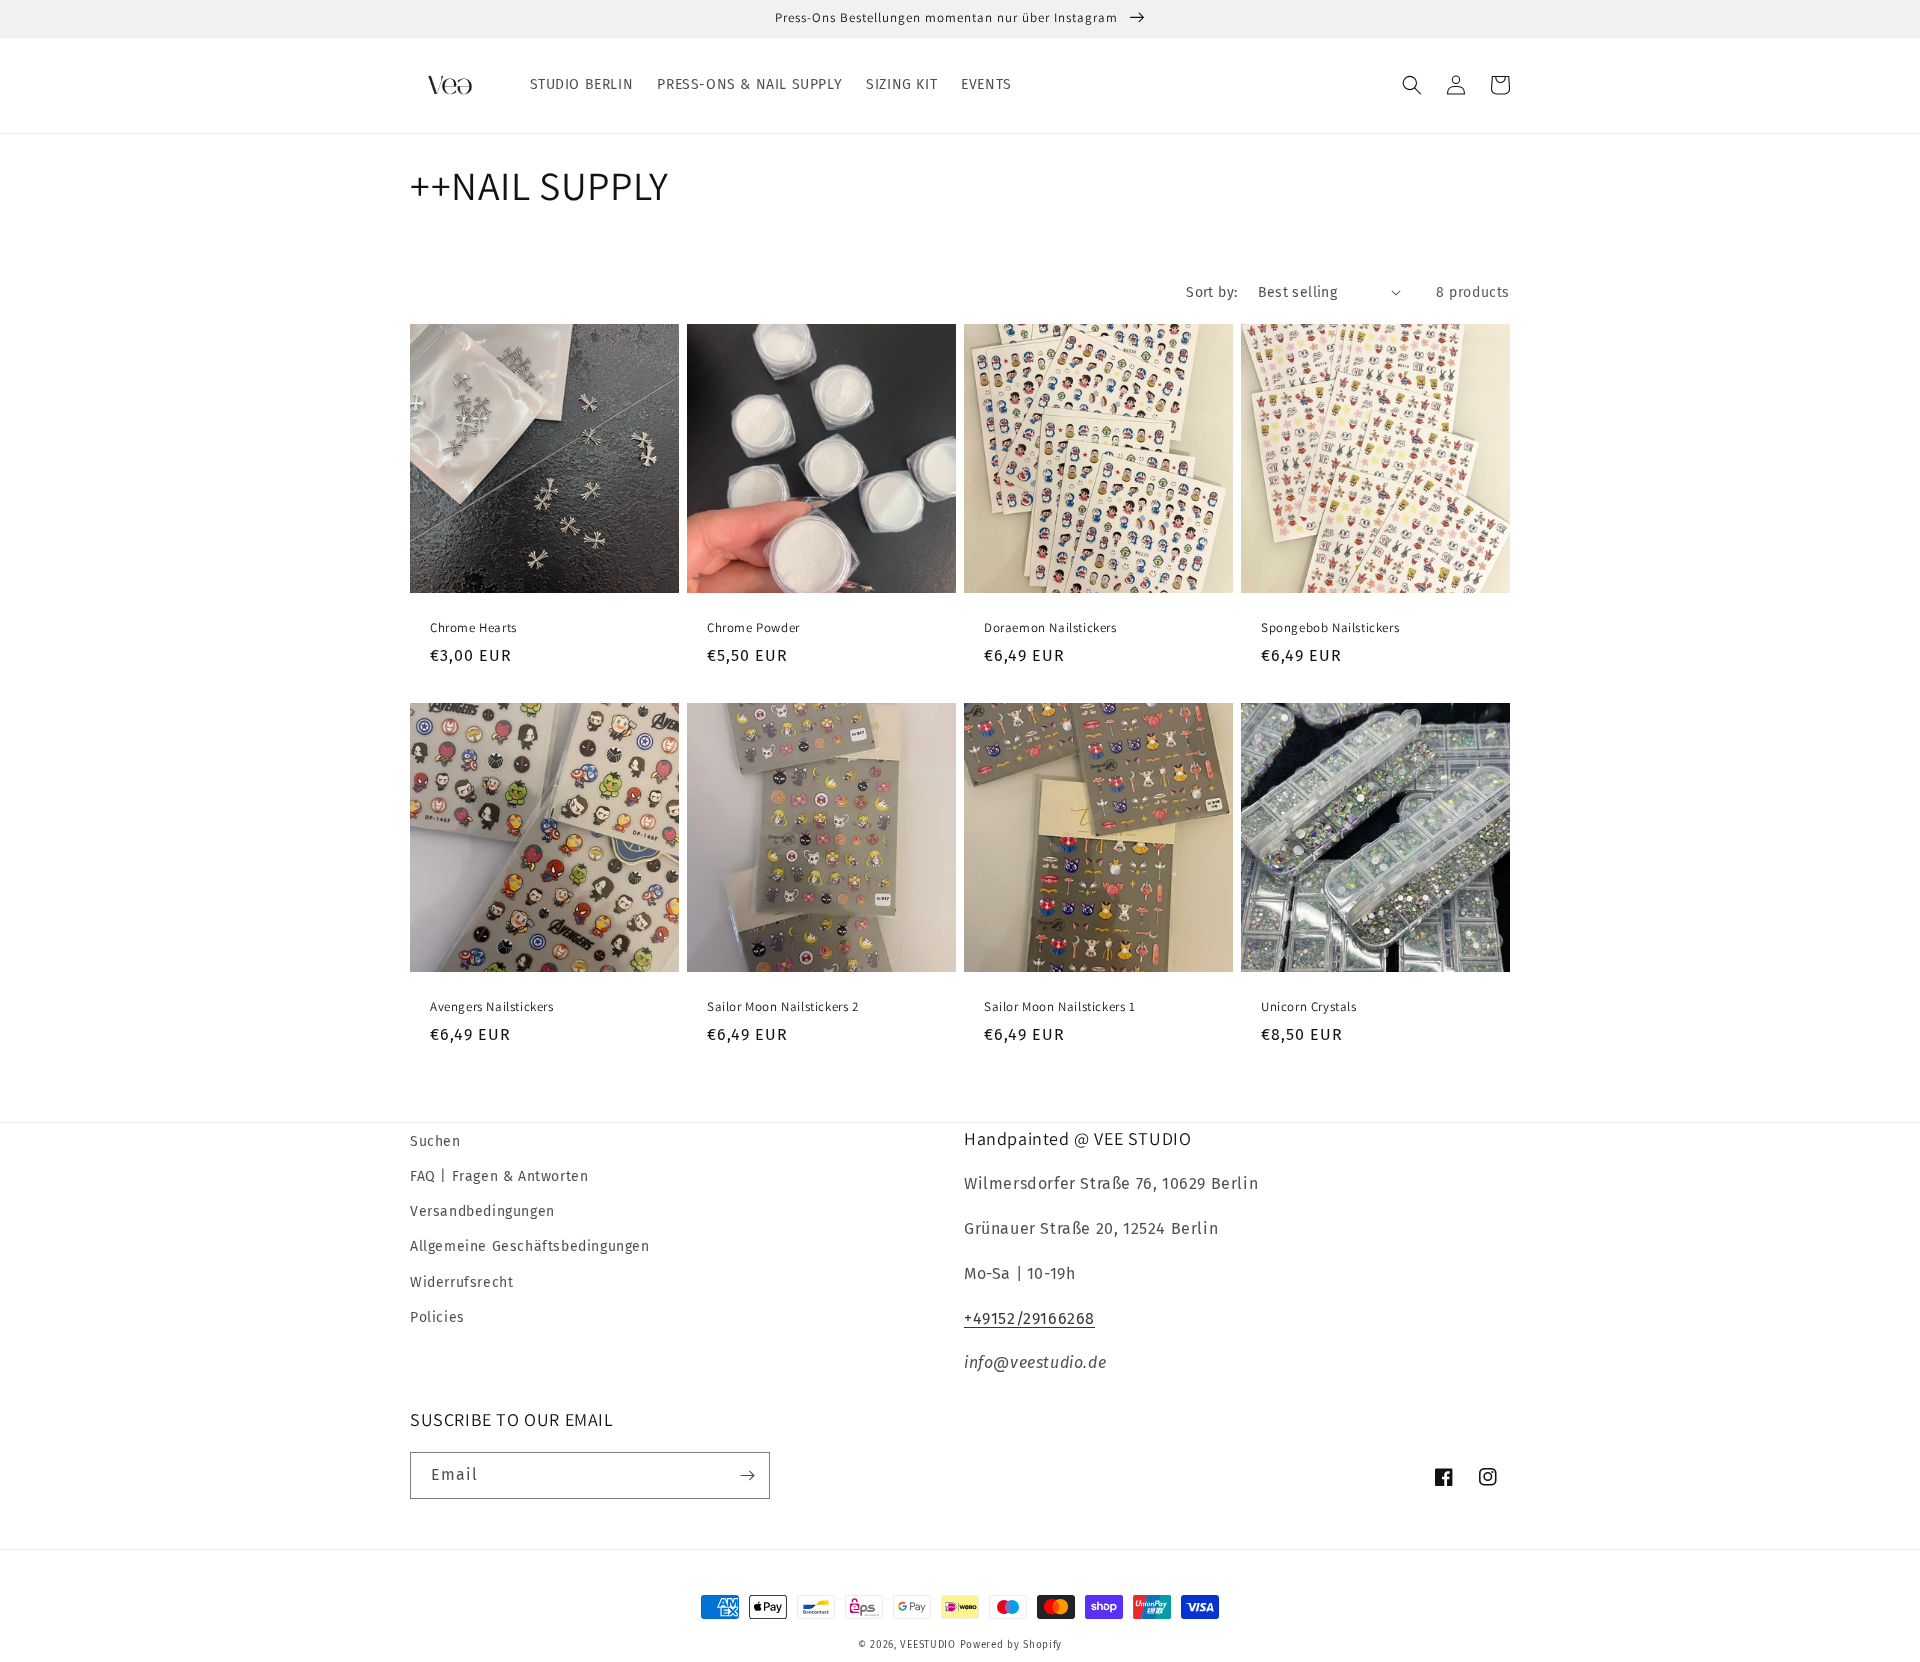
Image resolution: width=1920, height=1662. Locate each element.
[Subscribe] (747, 1475)
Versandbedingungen (482, 1211)
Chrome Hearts (473, 628)
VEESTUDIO (927, 1645)
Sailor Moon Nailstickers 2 (783, 1007)
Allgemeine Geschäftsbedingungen (530, 1246)
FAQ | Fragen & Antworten (499, 1176)
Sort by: (1211, 292)
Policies (437, 1317)
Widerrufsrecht (461, 1282)
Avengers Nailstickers (492, 1007)
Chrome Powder (753, 628)
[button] (1412, 85)
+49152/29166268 (1029, 1318)
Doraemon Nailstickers (1050, 628)
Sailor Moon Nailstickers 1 (1060, 1007)
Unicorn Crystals (1309, 1007)
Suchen (435, 1141)
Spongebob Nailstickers (1330, 628)
